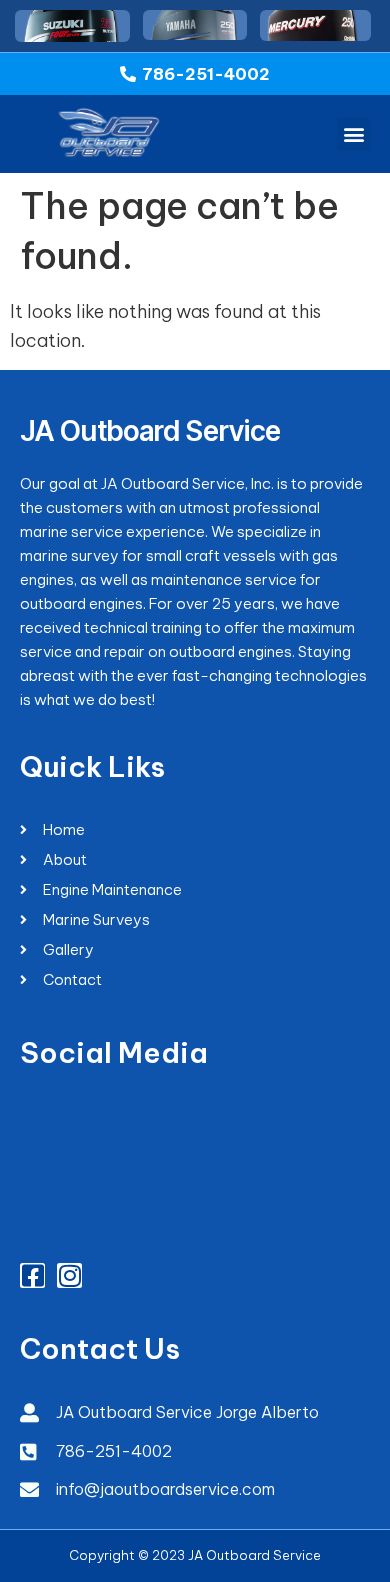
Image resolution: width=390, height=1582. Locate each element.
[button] (353, 134)
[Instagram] (69, 1275)
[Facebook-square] (32, 1275)
